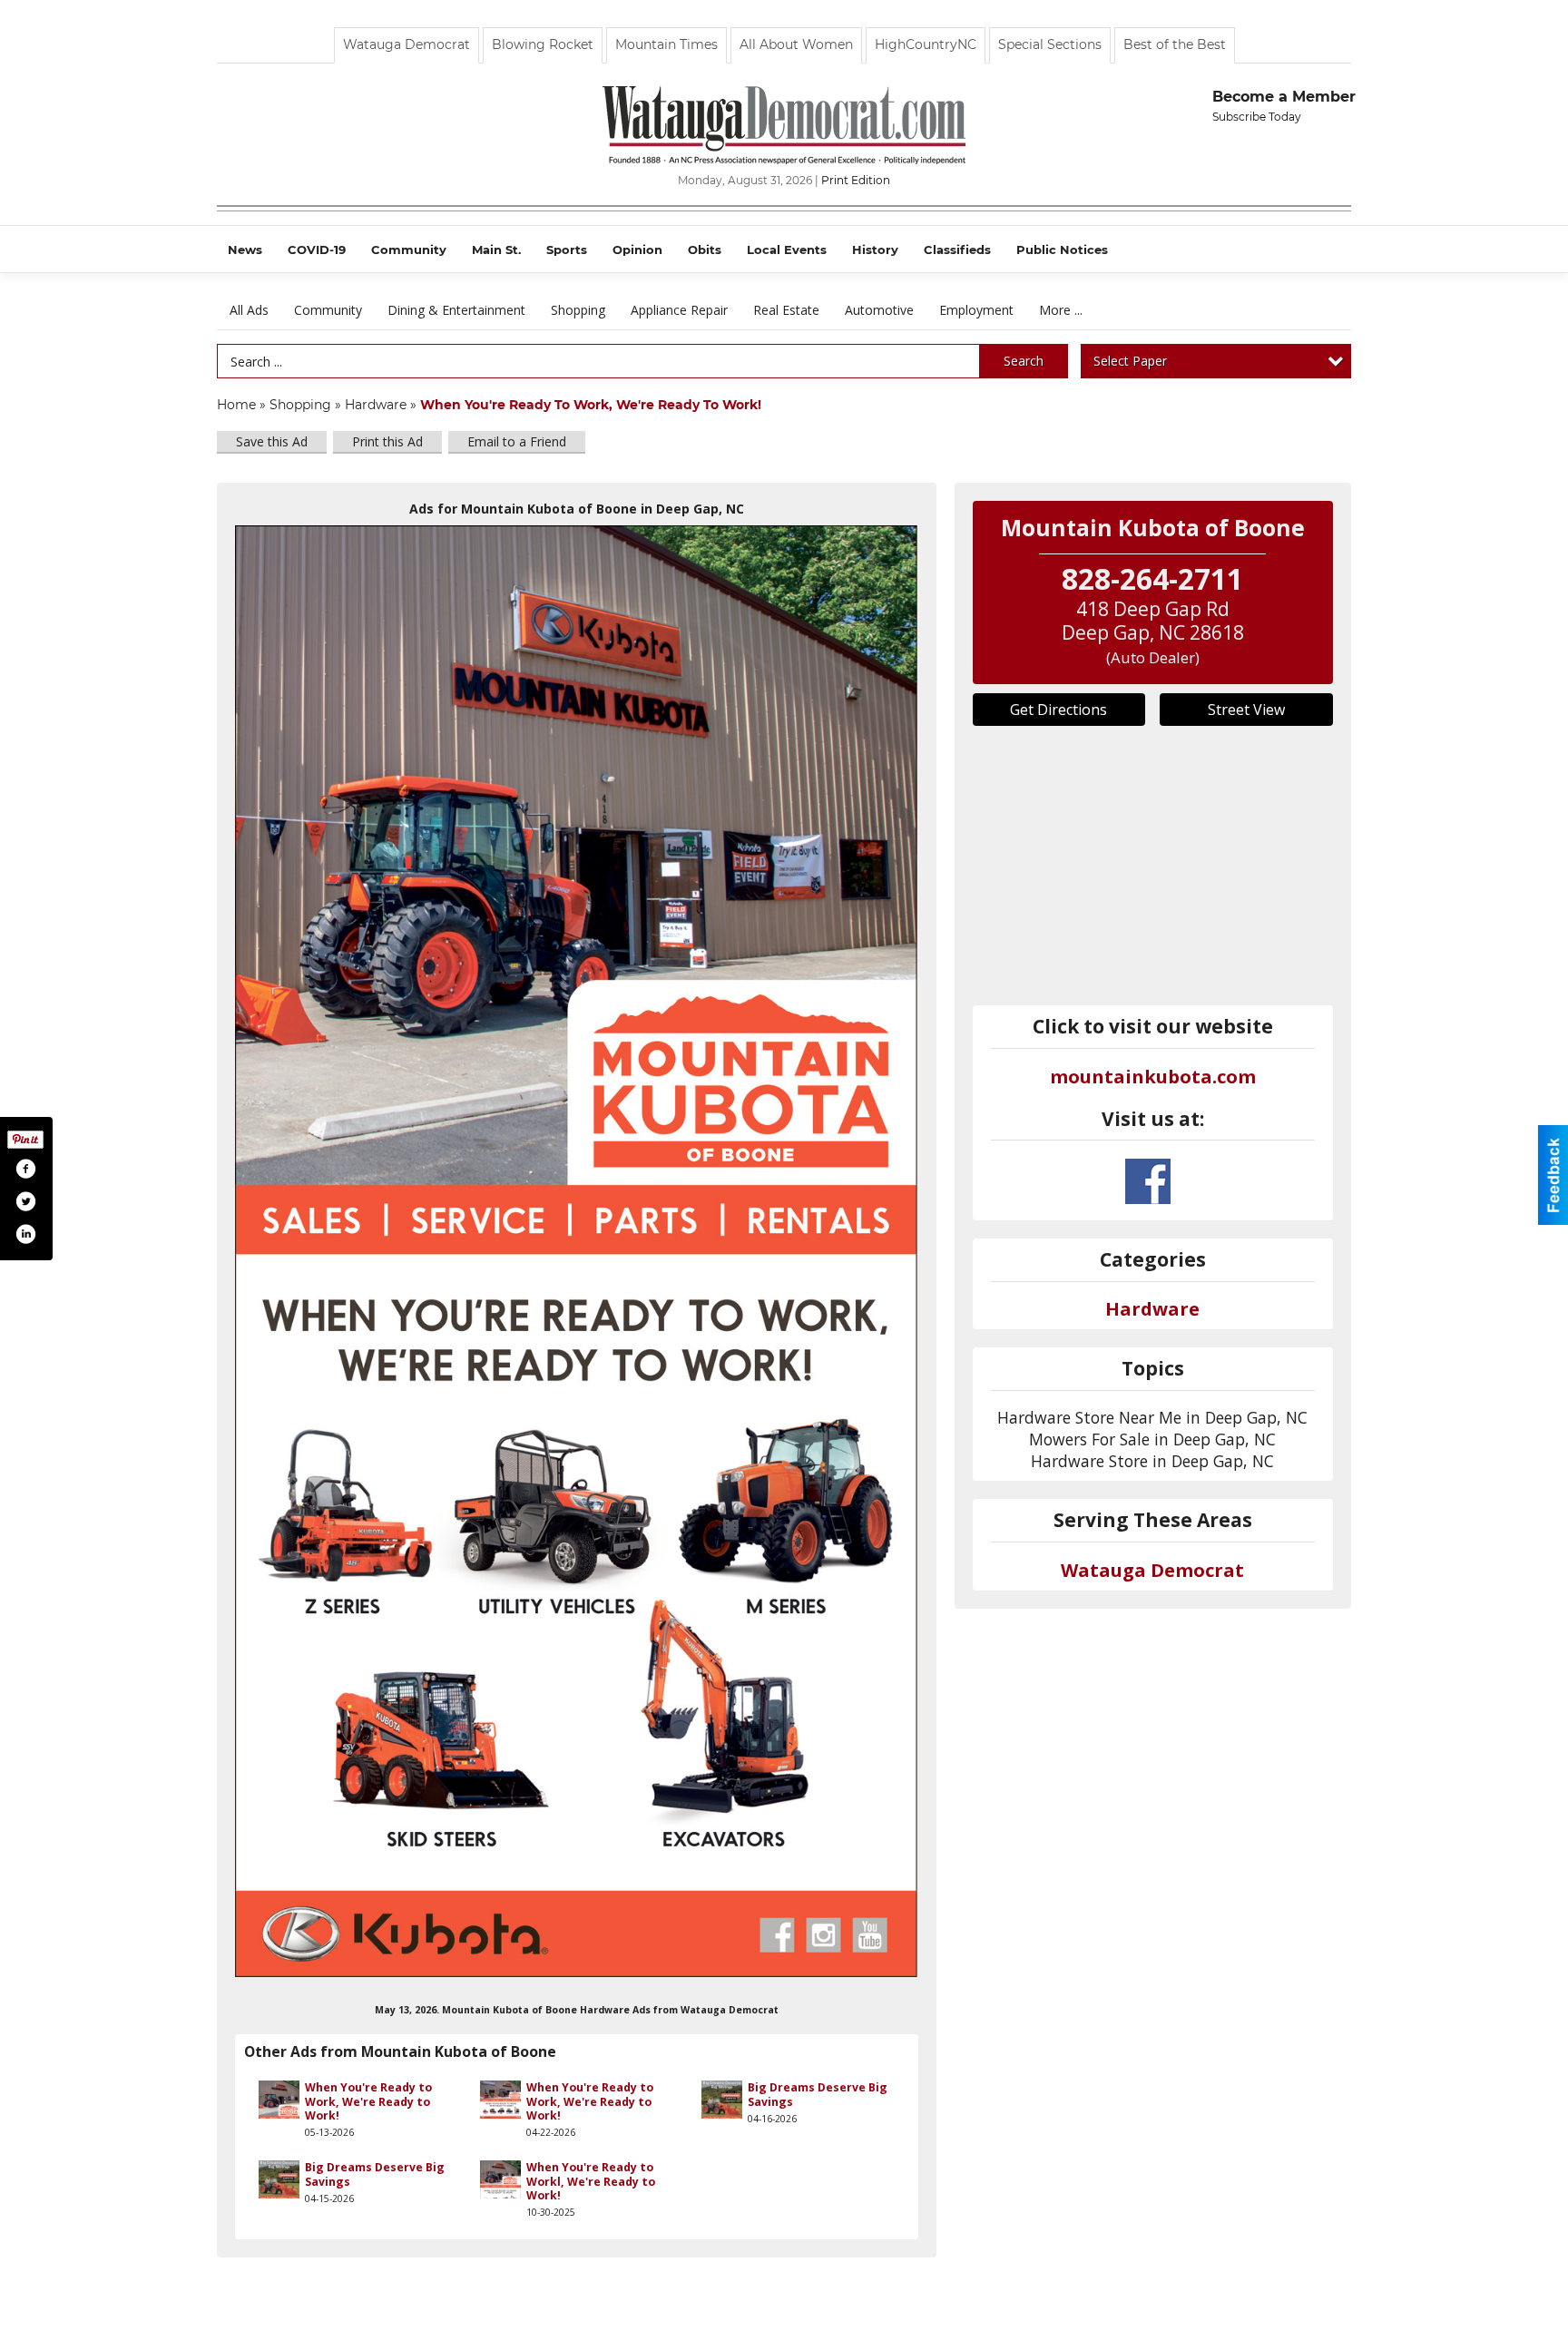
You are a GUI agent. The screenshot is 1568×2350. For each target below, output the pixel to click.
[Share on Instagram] (25, 1234)
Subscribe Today (1257, 117)
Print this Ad (387, 441)
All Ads (249, 310)
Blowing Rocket (543, 44)
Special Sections (1050, 44)
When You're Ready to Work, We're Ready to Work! (368, 2101)
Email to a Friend (517, 441)
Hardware (376, 405)
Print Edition (856, 180)
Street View (1246, 710)
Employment (976, 310)
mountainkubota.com (1153, 1077)
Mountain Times (666, 44)
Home (236, 405)
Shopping (578, 310)
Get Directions (1058, 710)
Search (1024, 361)
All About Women (796, 44)
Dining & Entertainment (456, 310)
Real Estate (786, 310)
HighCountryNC (926, 44)
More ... (1061, 310)
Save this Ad (272, 441)
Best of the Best (1175, 44)
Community (328, 310)
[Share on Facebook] (25, 1169)
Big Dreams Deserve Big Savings (818, 2094)
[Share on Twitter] (25, 1201)
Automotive (879, 310)
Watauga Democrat (407, 44)
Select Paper (1130, 361)
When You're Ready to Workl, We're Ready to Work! (591, 2181)
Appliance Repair (679, 310)
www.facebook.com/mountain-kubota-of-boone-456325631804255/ (1148, 1181)
